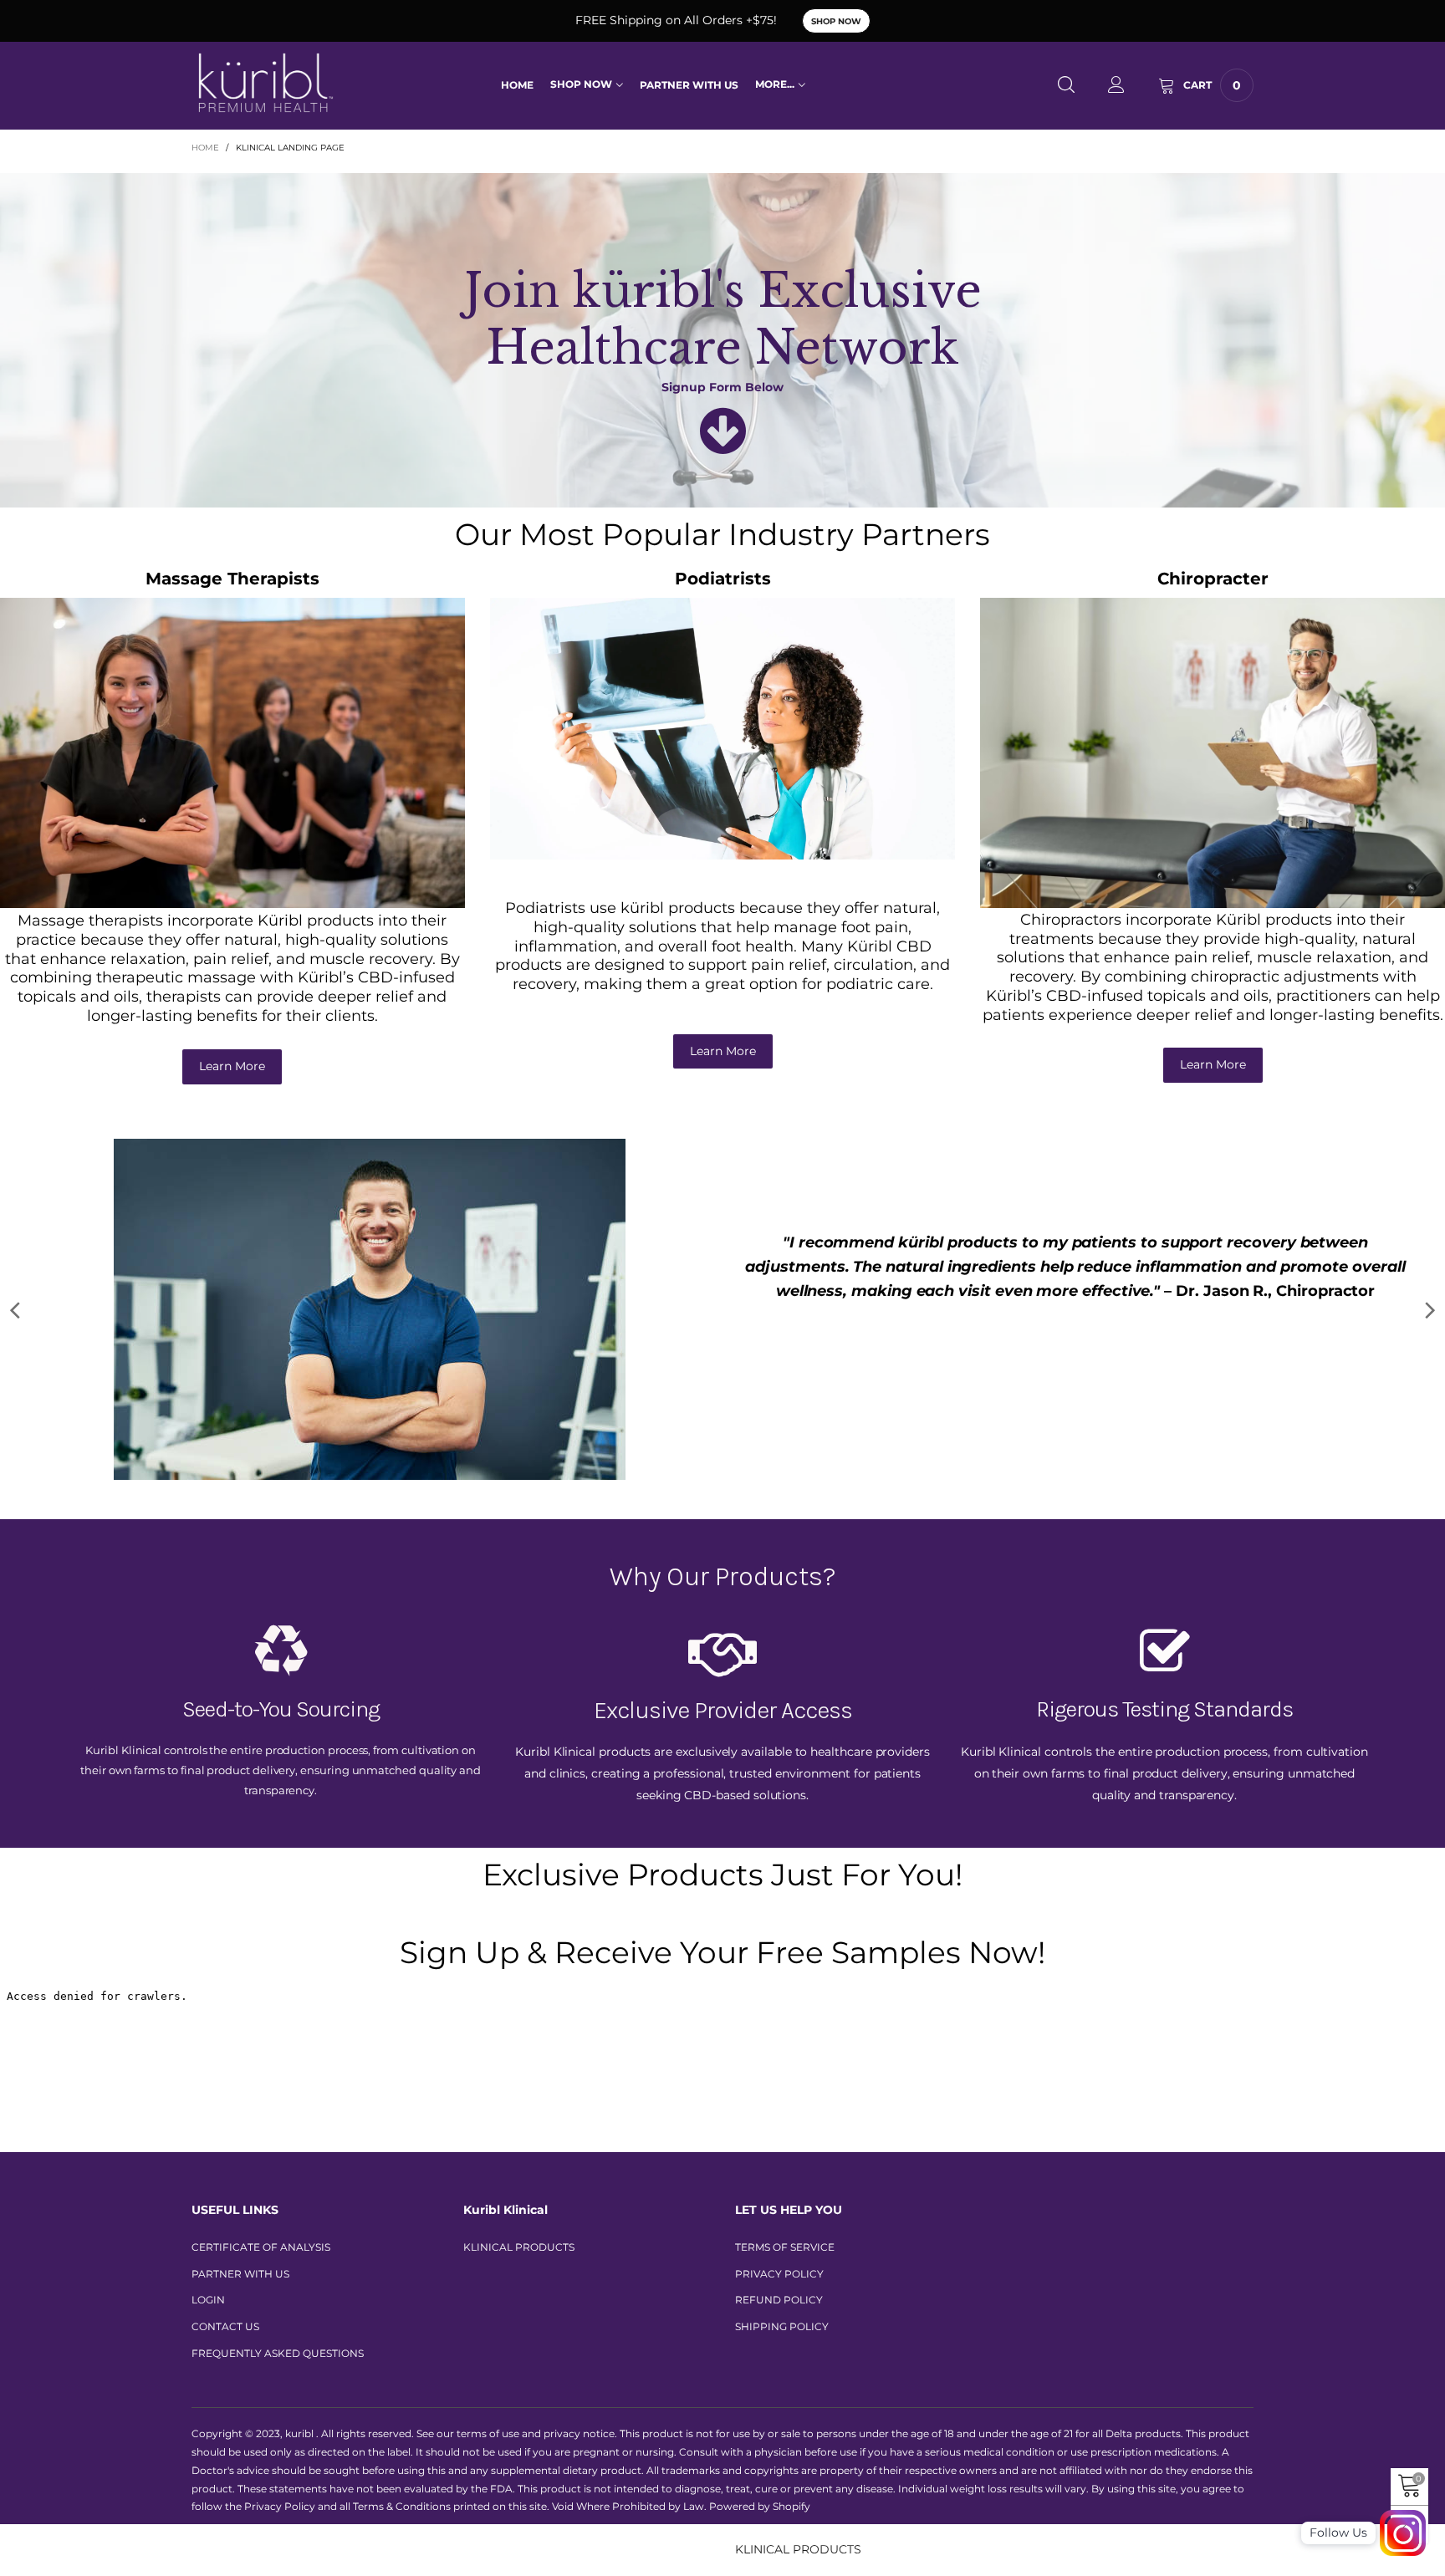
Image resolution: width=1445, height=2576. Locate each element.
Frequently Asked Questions (278, 2313)
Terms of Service (785, 2207)
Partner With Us (689, 85)
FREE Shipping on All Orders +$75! (676, 20)
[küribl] (266, 83)
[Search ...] (1066, 86)
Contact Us (225, 2286)
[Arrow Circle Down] (723, 446)
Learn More (232, 1066)
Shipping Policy (782, 2286)
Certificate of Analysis (261, 2207)
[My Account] (1116, 86)
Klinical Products (519, 2207)
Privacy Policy (779, 2234)
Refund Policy (779, 2260)
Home (517, 85)
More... (775, 84)
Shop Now (836, 21)
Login (208, 2260)
